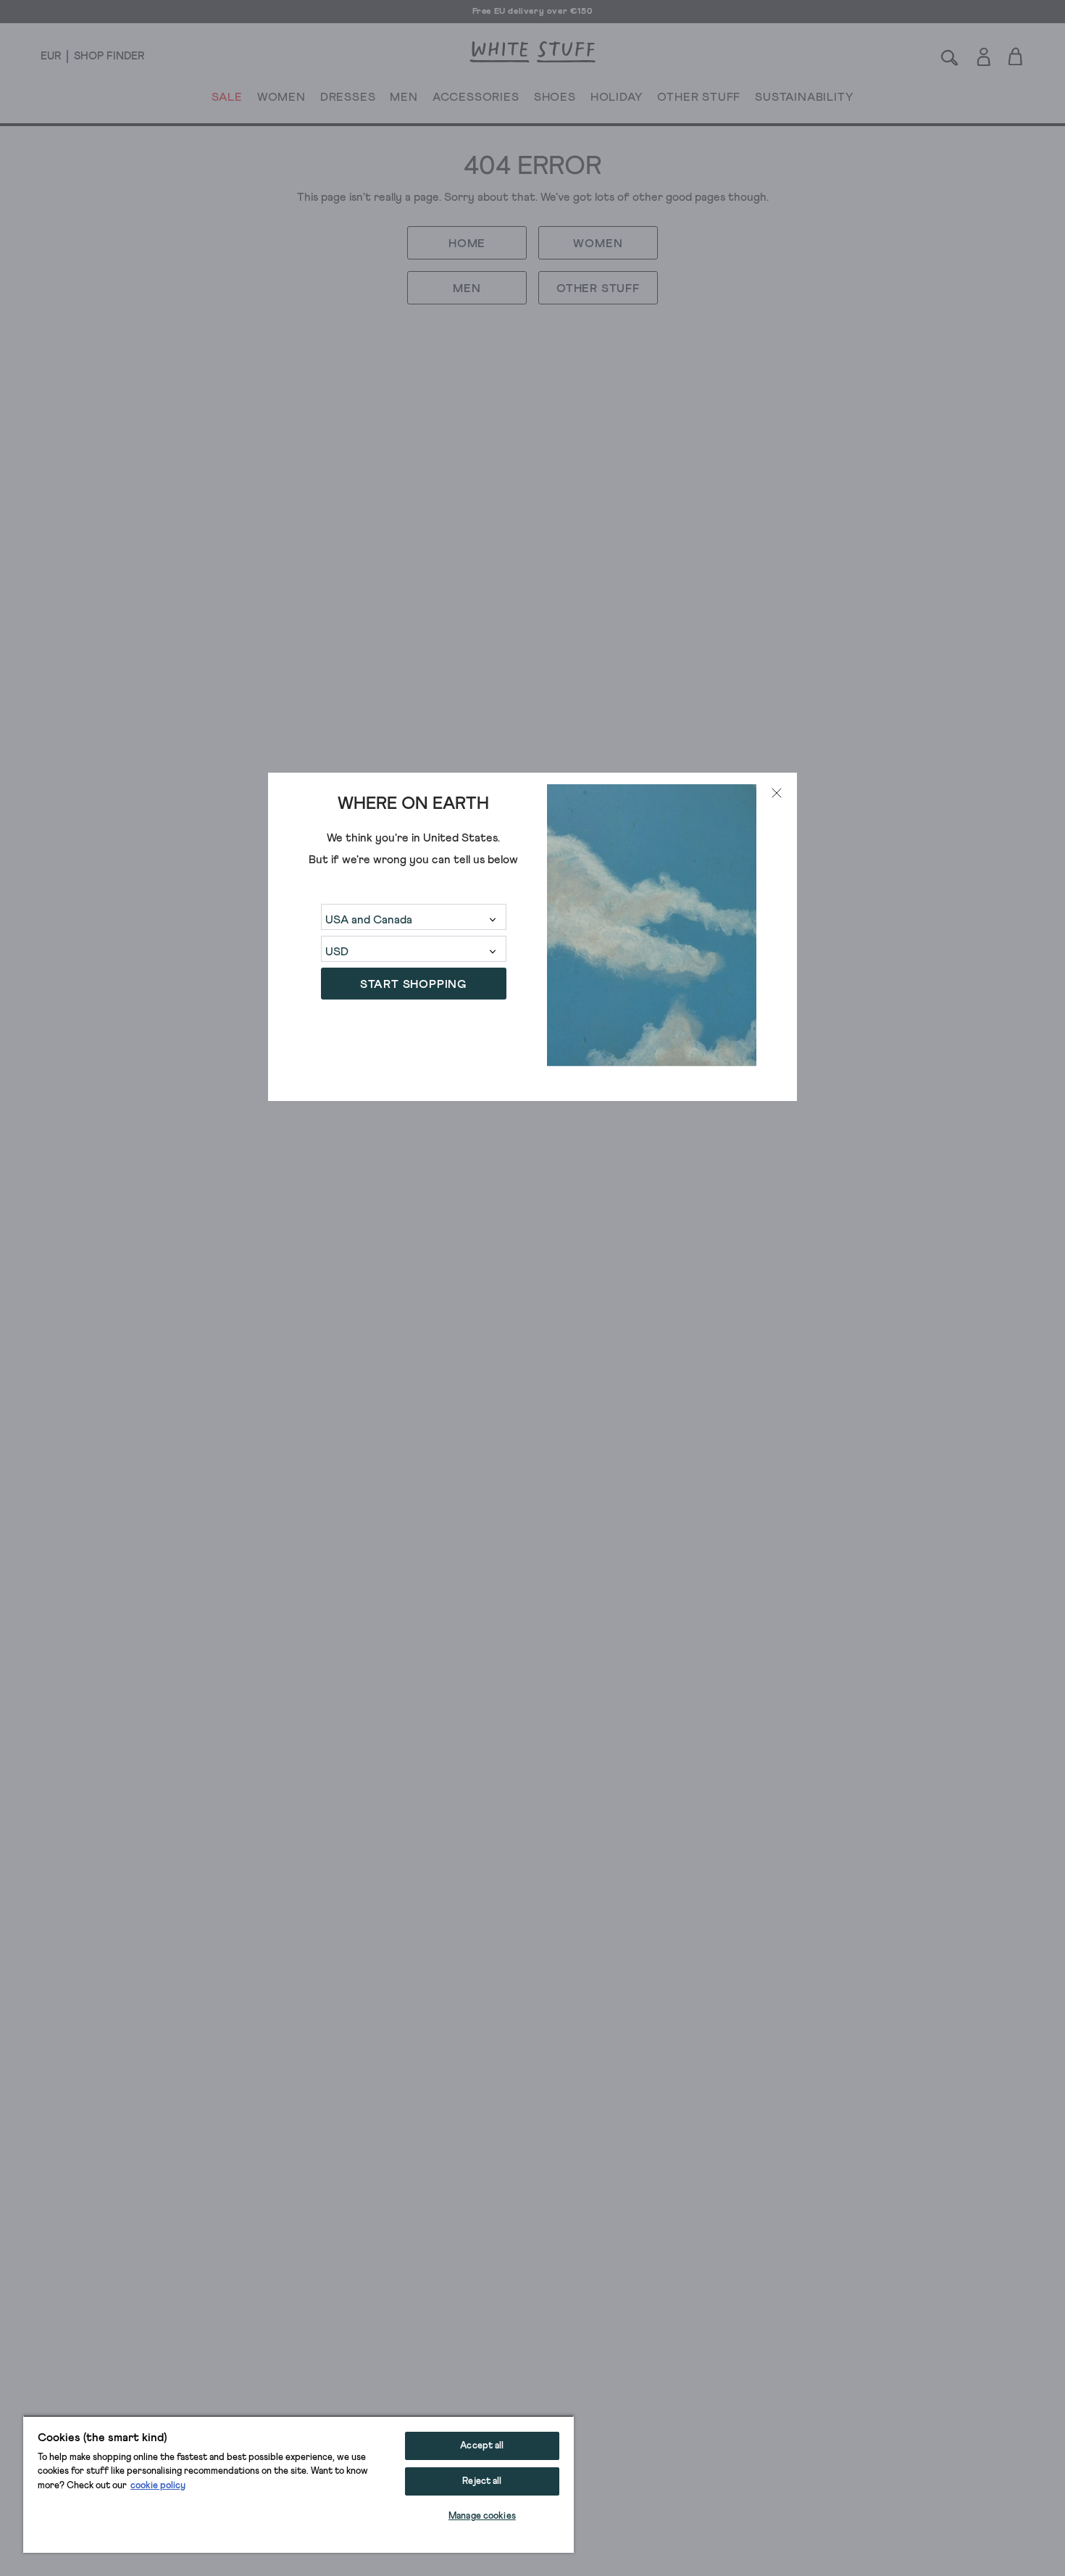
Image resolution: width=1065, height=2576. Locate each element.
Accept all (482, 2446)
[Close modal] (777, 793)
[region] (298, 2484)
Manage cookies (482, 2516)
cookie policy (158, 2486)
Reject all (482, 2481)
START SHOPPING (413, 985)
